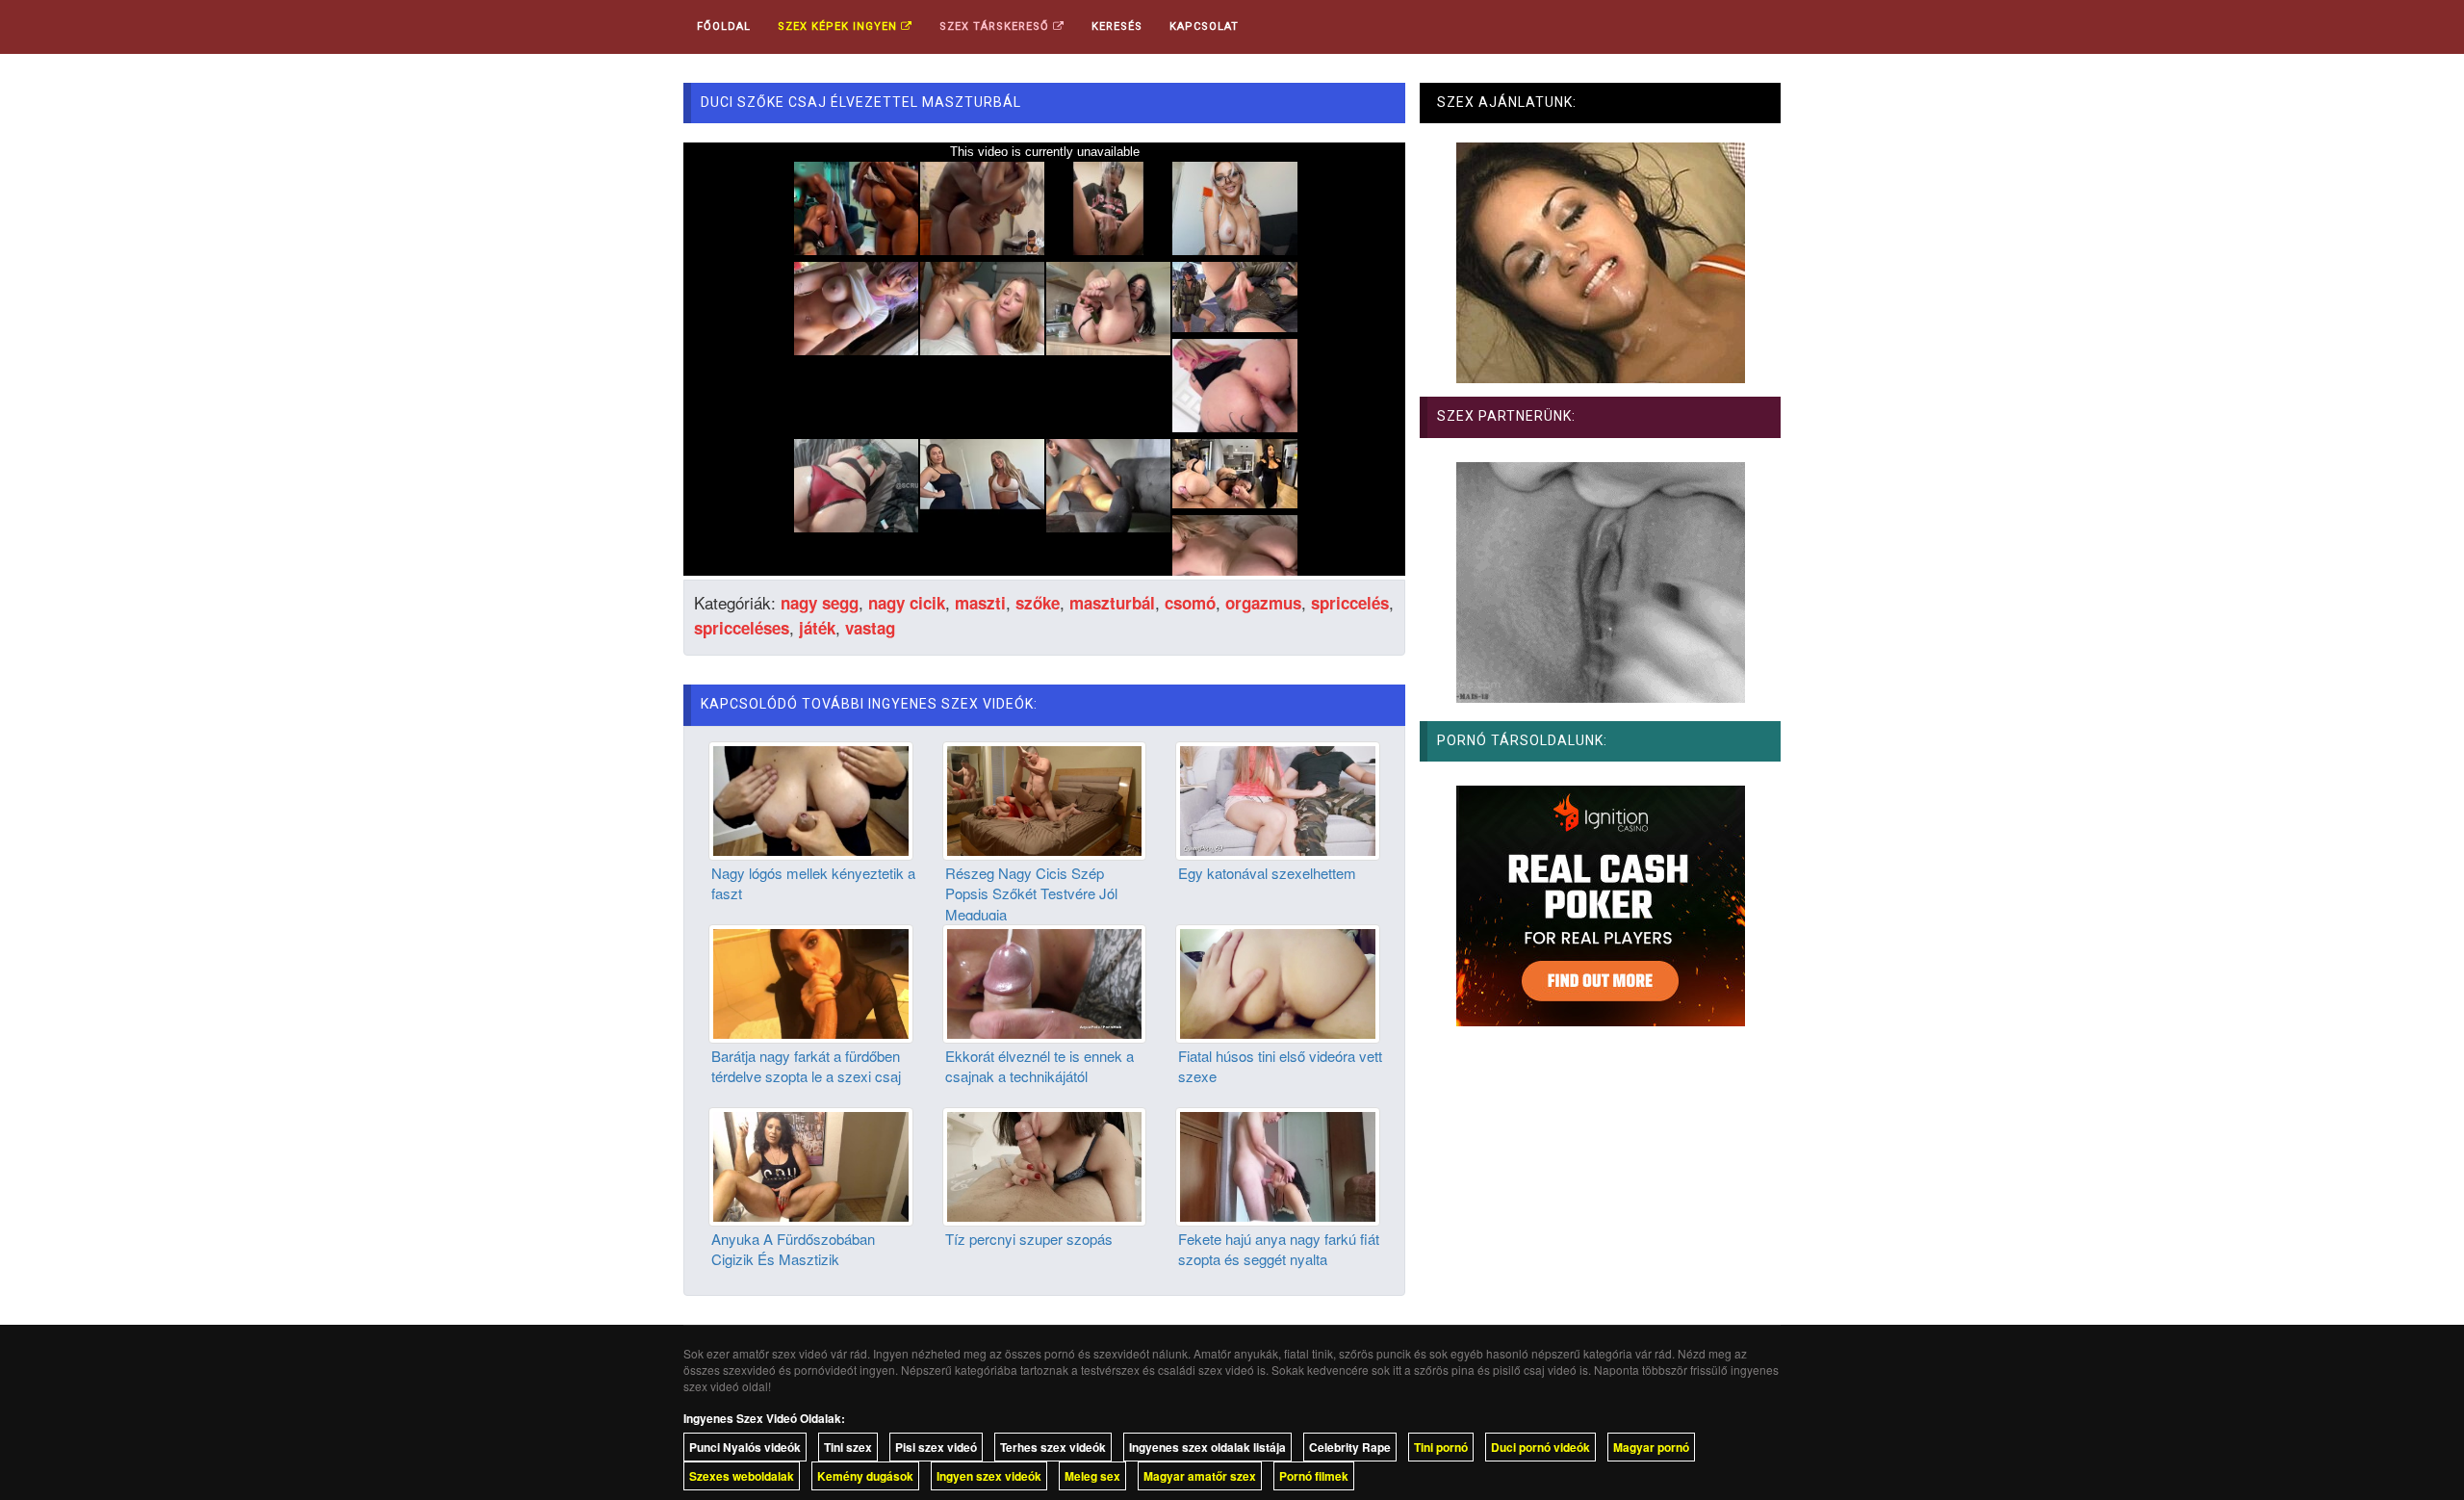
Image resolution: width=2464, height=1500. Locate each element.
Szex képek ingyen (839, 26)
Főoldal (724, 26)
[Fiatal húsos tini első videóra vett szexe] (1278, 981)
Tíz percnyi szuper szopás (1029, 1239)
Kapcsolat (1204, 26)
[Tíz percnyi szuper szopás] (1045, 1164)
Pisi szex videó (936, 1447)
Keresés (1117, 26)
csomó (1190, 603)
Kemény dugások (865, 1476)
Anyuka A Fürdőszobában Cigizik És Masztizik (793, 1249)
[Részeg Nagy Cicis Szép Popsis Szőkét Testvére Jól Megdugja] (1045, 798)
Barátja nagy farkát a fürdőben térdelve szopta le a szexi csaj (806, 1066)
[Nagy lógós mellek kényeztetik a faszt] (811, 798)
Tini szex (848, 1447)
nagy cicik (907, 603)
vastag (870, 628)
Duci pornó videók (1540, 1447)
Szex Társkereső (996, 26)
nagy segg (820, 603)
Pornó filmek (1314, 1476)
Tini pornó (1441, 1447)
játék (817, 628)
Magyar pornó (1651, 1447)
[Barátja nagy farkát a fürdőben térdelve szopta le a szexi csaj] (811, 981)
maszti (980, 603)
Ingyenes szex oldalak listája (1207, 1447)
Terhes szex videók (1053, 1447)
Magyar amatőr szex (1200, 1476)
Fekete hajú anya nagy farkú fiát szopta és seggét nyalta (1279, 1249)
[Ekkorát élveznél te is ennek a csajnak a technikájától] (1045, 981)
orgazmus (1263, 603)
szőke (1038, 603)
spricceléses (742, 628)
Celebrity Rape (1350, 1447)
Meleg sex (1092, 1476)
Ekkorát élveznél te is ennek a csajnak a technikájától (1039, 1066)
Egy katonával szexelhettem (1267, 873)
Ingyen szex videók (989, 1476)
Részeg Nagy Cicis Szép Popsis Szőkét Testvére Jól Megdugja (1031, 893)
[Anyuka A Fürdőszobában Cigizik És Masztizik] (811, 1164)
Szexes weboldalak (742, 1476)
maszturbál (1112, 603)
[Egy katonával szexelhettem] (1278, 798)
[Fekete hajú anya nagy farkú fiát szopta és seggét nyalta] (1278, 1164)
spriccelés (1350, 603)
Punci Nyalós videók (745, 1447)
